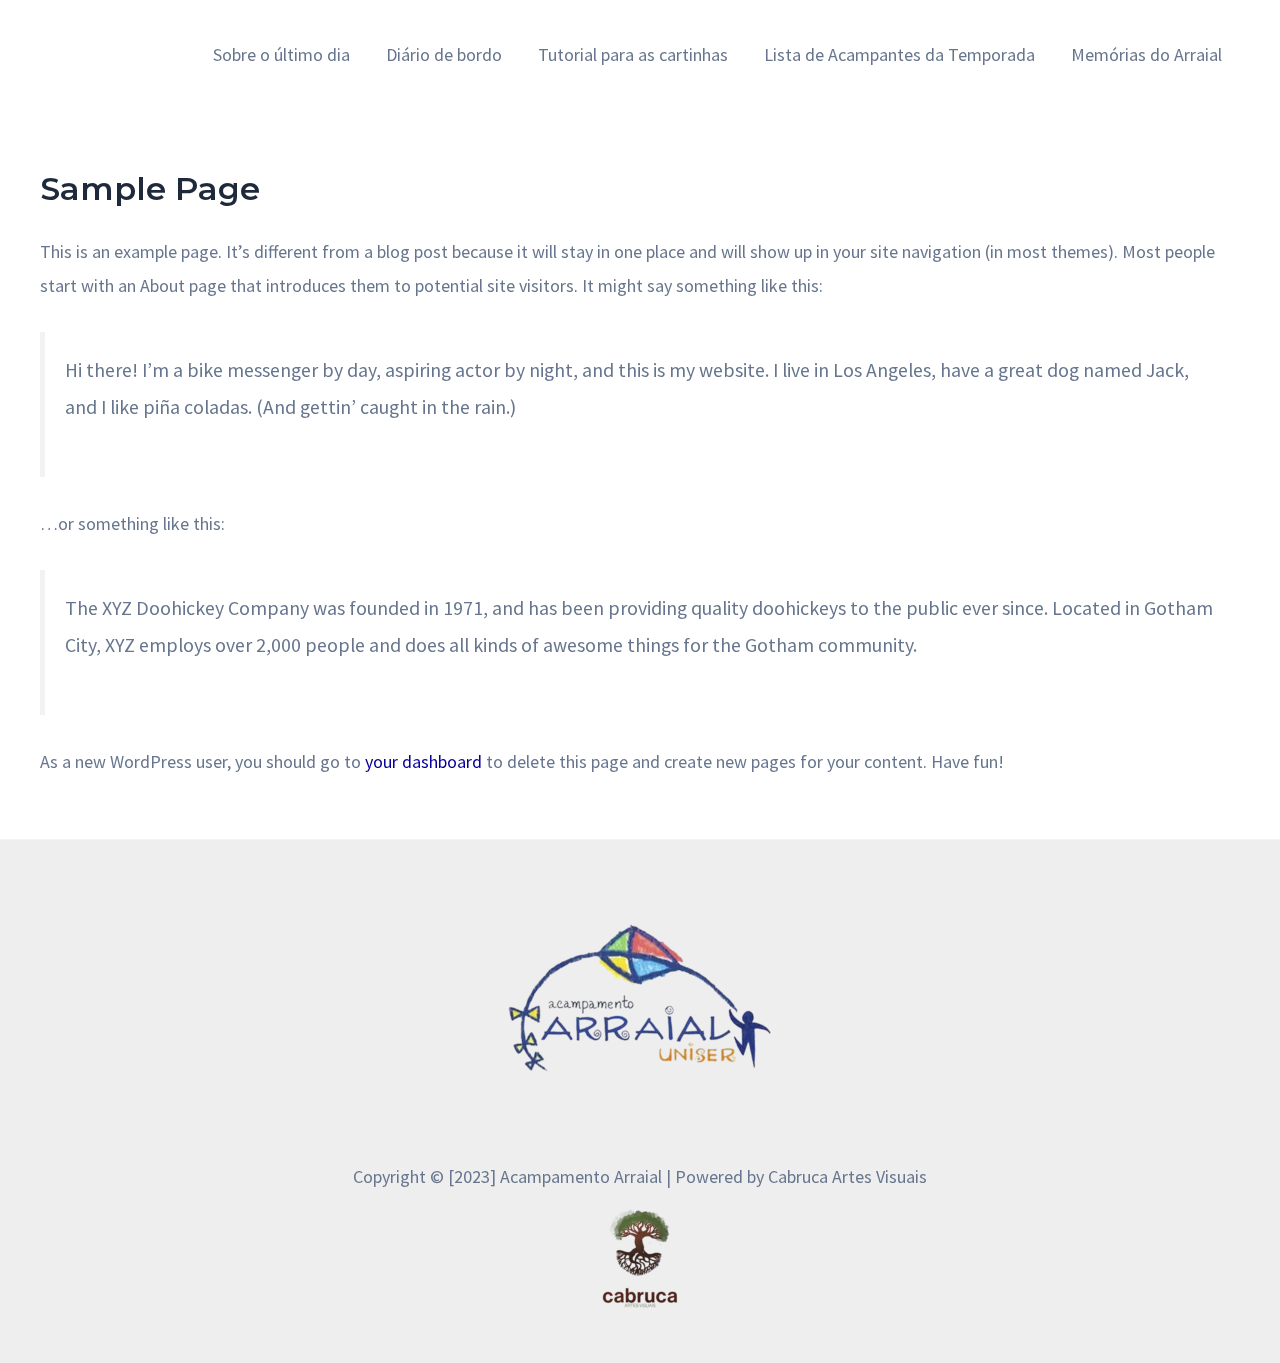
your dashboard (423, 761)
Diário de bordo (444, 54)
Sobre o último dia (281, 54)
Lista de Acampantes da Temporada (899, 54)
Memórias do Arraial (1146, 54)
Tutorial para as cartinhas (633, 54)
